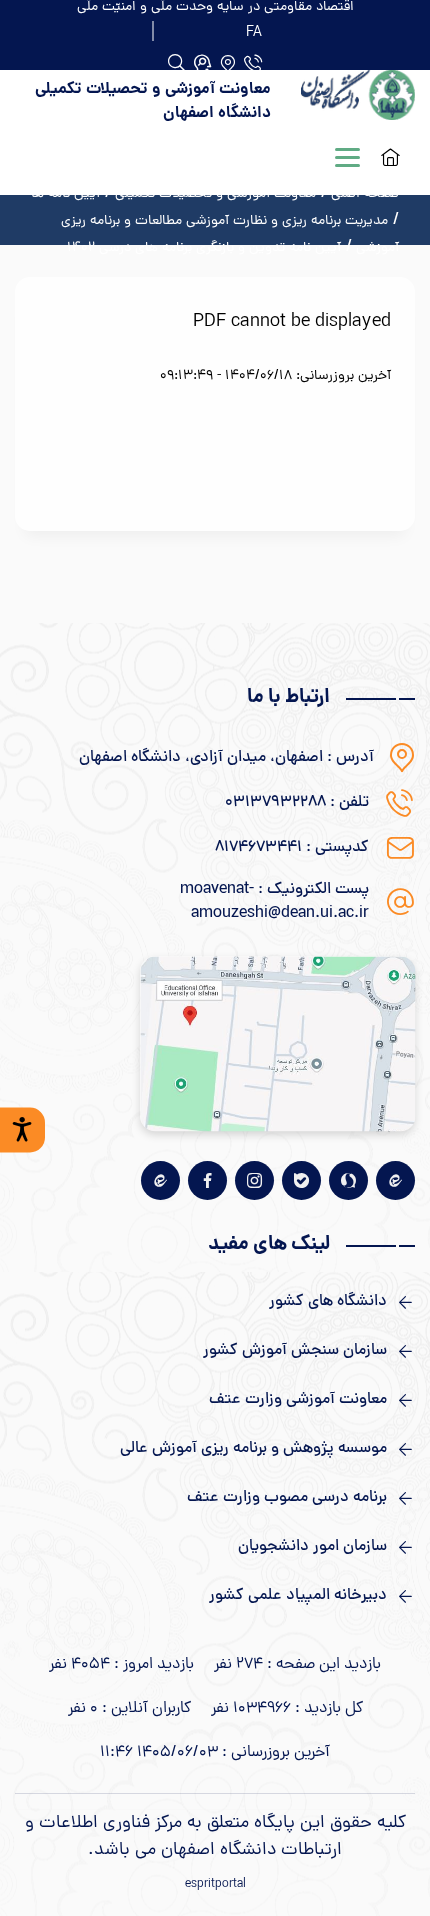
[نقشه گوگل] (277, 1043)
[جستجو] (202, 63)
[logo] (358, 102)
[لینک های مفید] (215, 1302)
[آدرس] (227, 63)
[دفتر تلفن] (253, 63)
